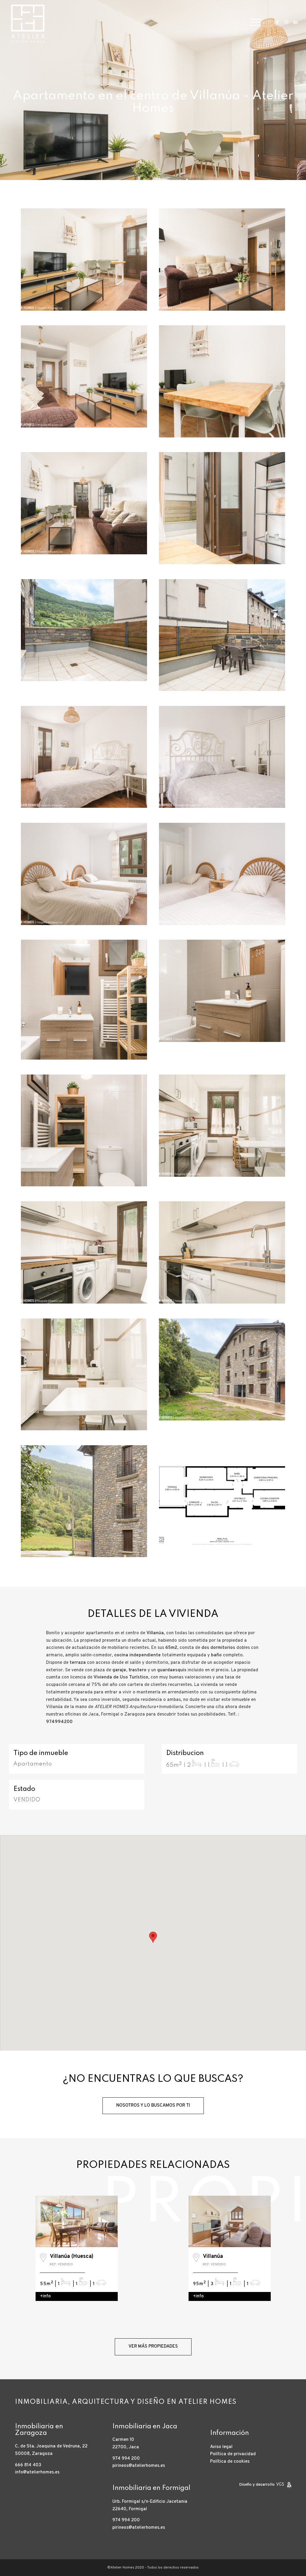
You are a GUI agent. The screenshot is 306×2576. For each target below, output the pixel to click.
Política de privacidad (233, 2454)
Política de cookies (230, 2462)
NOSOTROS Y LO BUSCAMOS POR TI (153, 2106)
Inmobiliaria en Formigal (151, 2488)
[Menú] (253, 22)
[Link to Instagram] (287, 22)
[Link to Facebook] (278, 22)
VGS (280, 2485)
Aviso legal (221, 2447)
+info (45, 2296)
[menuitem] (253, 22)
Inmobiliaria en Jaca (145, 2427)
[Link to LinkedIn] (296, 22)
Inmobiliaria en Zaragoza (39, 2430)
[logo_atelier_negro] (28, 22)
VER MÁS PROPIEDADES (153, 2347)
